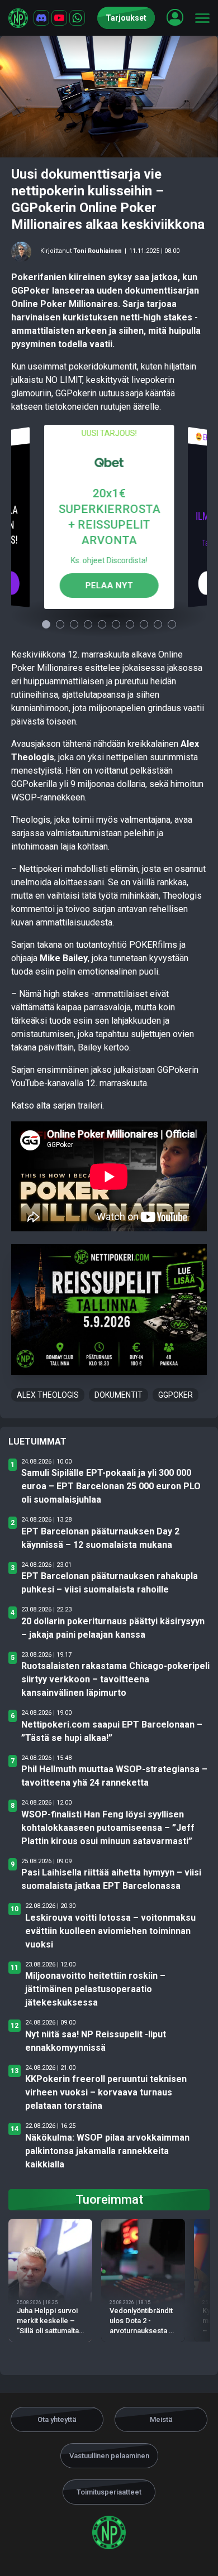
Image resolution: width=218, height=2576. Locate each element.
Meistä (161, 2419)
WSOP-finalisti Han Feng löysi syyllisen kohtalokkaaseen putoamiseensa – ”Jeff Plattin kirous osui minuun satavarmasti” (108, 1828)
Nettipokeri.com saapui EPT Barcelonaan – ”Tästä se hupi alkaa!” (112, 1731)
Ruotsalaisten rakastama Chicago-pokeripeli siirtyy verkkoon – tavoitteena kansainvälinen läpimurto (115, 1679)
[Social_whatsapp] (77, 18)
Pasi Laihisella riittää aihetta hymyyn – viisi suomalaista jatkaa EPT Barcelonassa (111, 1879)
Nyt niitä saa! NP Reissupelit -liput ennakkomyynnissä (96, 2041)
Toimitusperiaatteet (109, 2492)
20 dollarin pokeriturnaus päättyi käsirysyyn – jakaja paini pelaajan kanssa (113, 1628)
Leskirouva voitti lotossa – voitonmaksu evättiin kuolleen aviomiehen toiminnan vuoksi (110, 1931)
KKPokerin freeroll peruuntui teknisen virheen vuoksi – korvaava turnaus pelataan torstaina (106, 2092)
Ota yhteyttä (57, 2419)
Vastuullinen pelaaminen (109, 2456)
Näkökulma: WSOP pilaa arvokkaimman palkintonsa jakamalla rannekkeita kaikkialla (107, 2151)
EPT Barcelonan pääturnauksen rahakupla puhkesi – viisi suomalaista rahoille (110, 1583)
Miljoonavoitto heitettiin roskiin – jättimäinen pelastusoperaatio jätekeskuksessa (95, 1989)
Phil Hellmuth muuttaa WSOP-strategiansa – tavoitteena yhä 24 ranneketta (114, 1776)
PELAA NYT (109, 585)
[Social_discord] (41, 18)
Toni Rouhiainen (98, 251)
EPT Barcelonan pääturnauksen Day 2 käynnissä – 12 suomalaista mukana (100, 1538)
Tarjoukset (126, 18)
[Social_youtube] (59, 18)
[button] (175, 17)
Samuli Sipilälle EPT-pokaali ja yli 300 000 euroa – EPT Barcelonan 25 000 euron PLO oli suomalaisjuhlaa (111, 1486)
